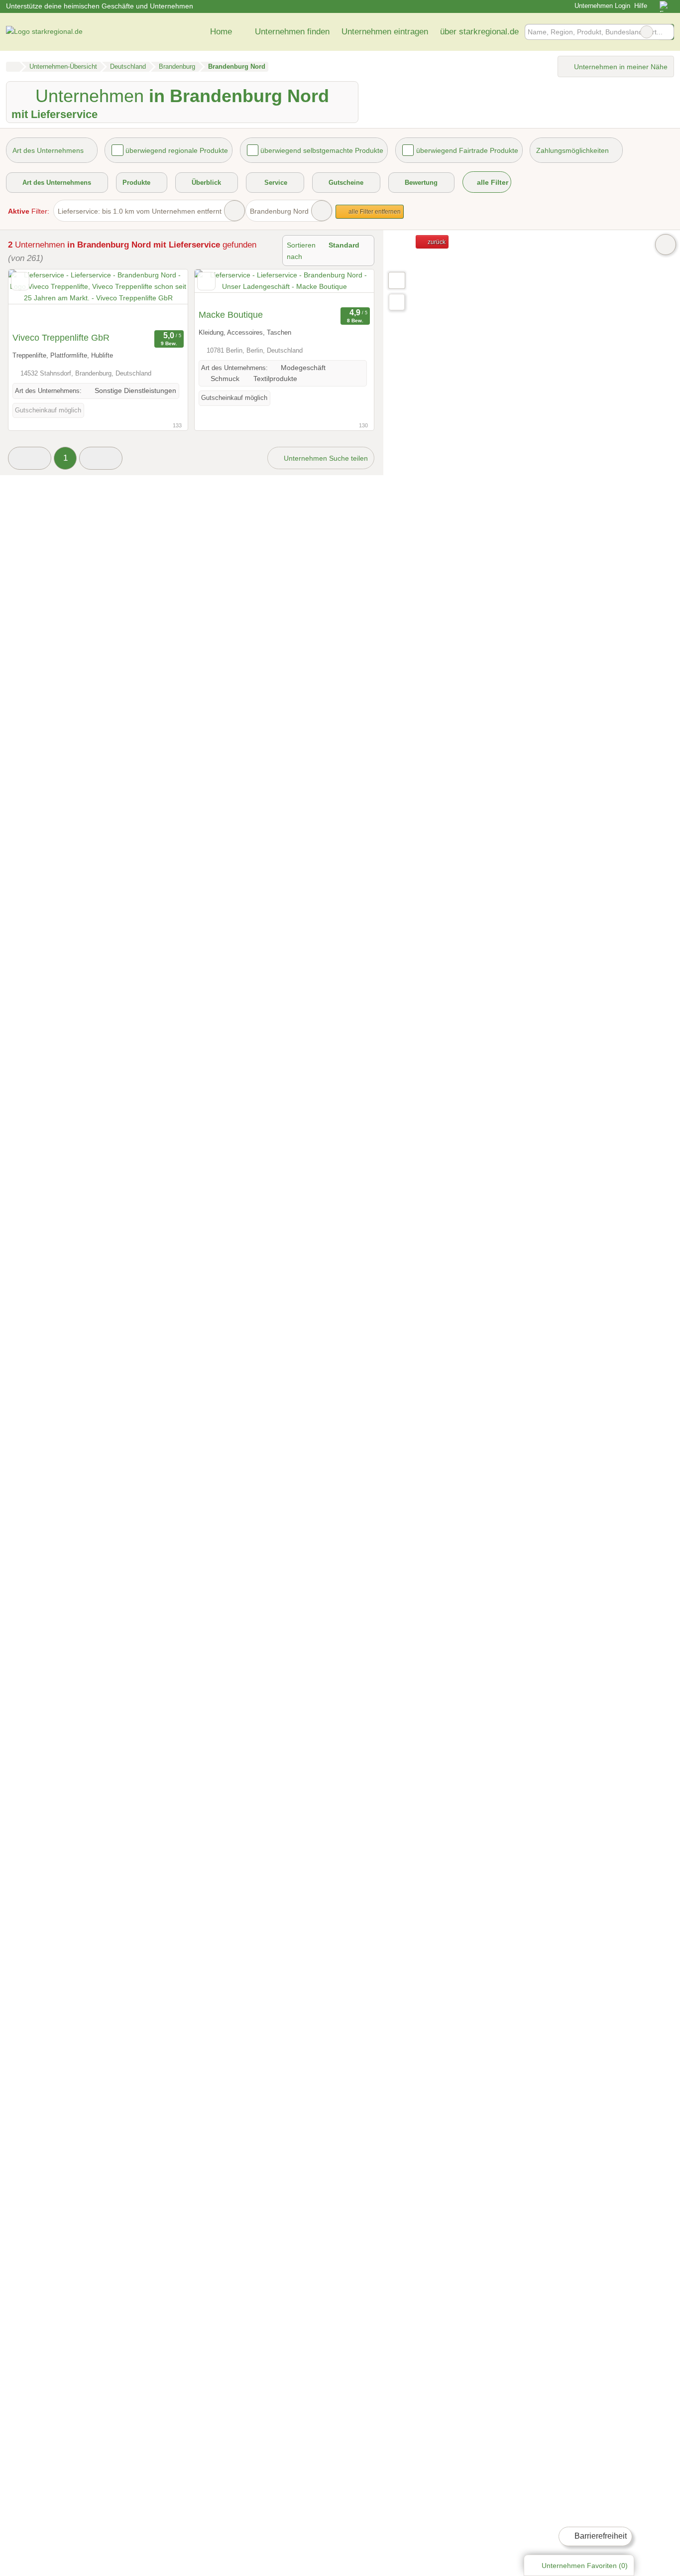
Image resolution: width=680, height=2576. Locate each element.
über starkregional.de (479, 31)
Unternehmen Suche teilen (325, 458)
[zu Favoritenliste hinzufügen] (20, 281)
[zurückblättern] (33, 298)
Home (221, 31)
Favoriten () (585, 2566)
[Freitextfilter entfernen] (647, 32)
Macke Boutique (231, 315)
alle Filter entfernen (374, 212)
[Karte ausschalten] (666, 245)
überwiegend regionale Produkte (177, 150)
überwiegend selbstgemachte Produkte (322, 150)
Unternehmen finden (292, 31)
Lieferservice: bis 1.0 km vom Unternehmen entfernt (140, 211)
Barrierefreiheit (600, 2536)
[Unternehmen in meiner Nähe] (397, 302)
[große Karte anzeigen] (396, 280)
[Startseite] (13, 67)
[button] (30, 458)
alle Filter (492, 182)
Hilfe (641, 6)
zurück (436, 242)
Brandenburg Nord (279, 211)
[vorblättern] (163, 298)
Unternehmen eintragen (385, 31)
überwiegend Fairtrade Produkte (467, 150)
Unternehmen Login (601, 6)
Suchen (666, 32)
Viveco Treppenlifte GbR (61, 338)
